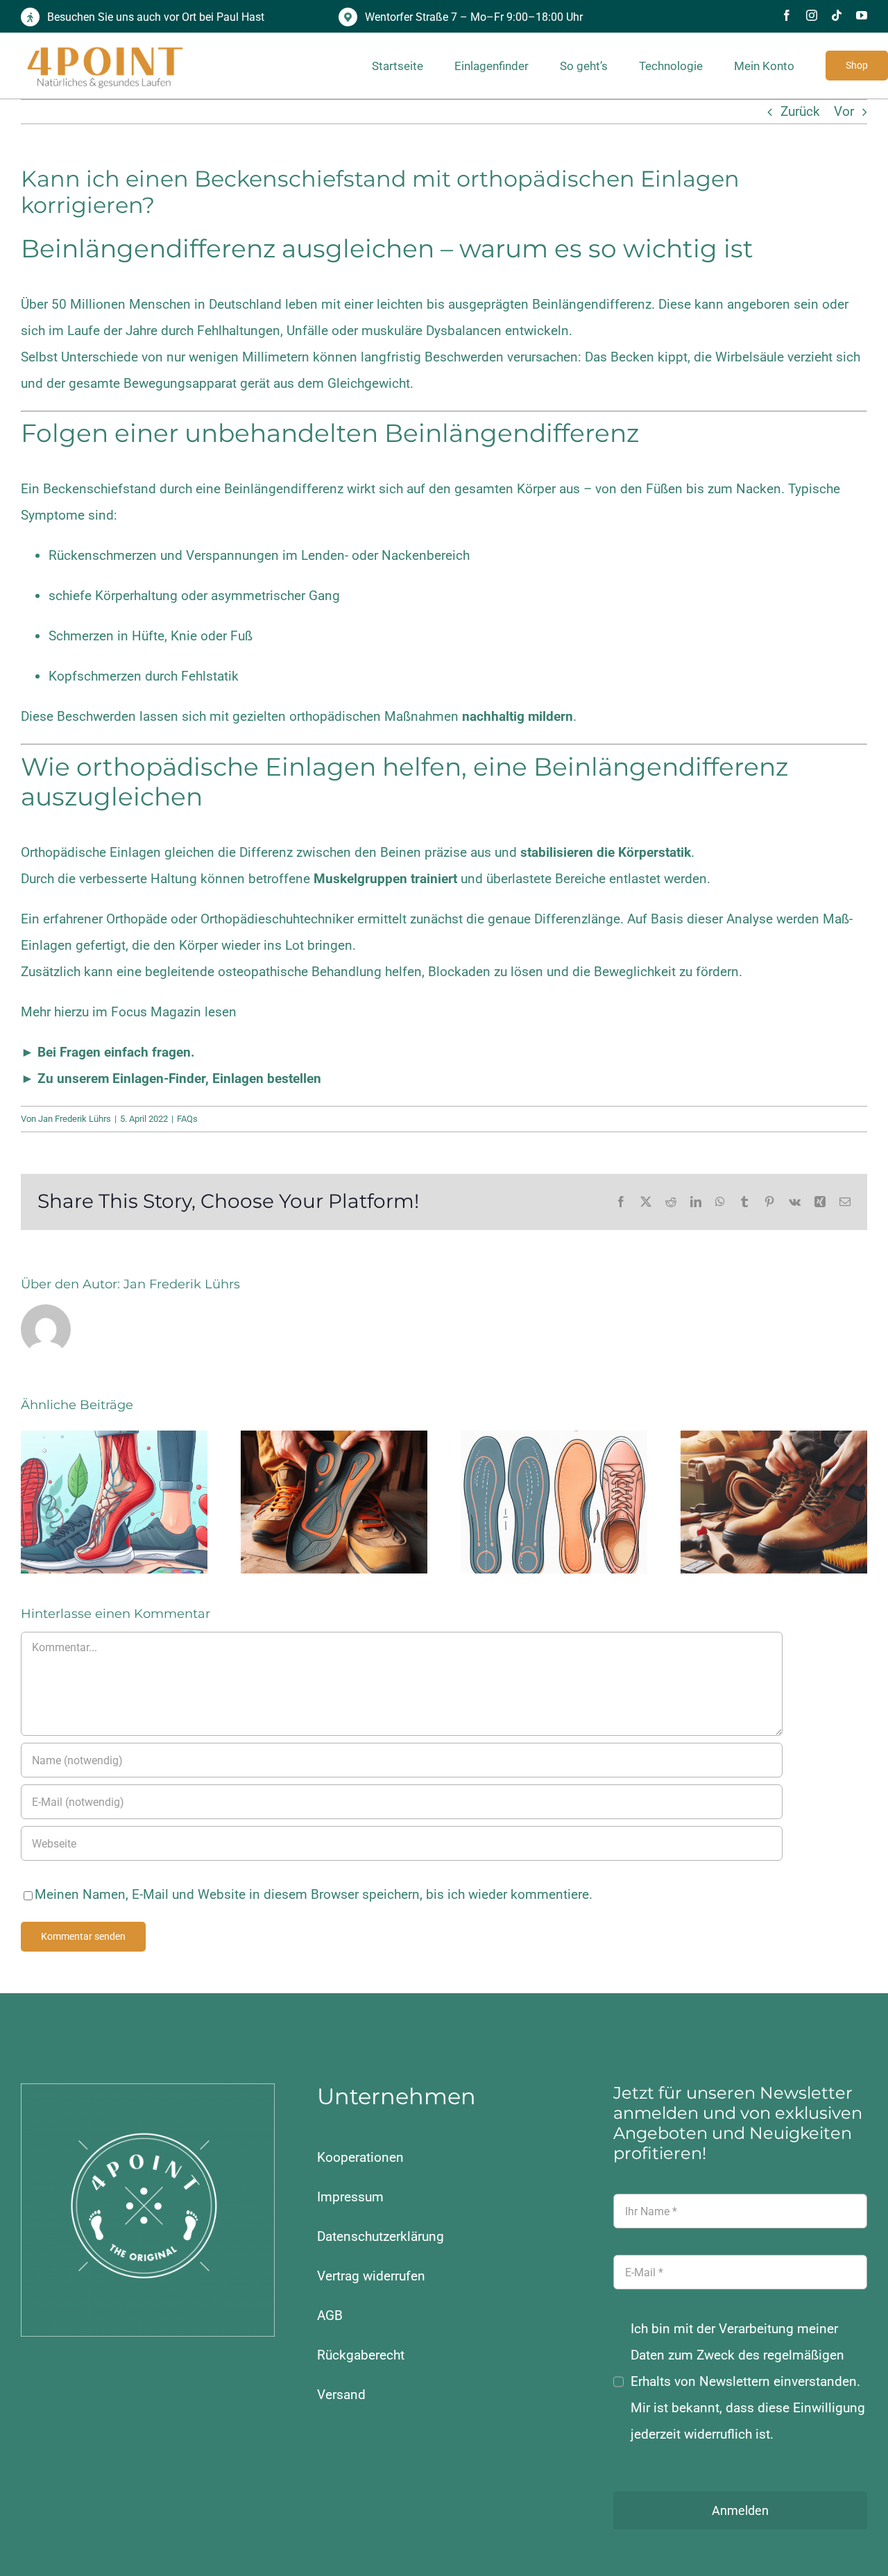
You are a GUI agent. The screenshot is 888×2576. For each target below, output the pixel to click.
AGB (330, 2315)
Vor (844, 111)
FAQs (187, 1119)
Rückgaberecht (361, 2355)
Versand (341, 2395)
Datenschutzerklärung (381, 2236)
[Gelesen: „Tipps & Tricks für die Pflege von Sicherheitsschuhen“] (774, 1502)
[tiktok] (837, 15)
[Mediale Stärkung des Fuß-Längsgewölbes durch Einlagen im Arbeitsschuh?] (334, 1502)
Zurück (800, 111)
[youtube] (862, 15)
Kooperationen (360, 2157)
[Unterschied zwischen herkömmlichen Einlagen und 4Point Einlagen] (554, 1502)
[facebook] (787, 15)
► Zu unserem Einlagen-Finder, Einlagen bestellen (171, 1078)
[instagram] (812, 15)
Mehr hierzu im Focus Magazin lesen (129, 1012)
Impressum (350, 2197)
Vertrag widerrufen (371, 2276)
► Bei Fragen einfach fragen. (108, 1052)
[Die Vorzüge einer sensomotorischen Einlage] (114, 1502)
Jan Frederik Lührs (75, 1119)
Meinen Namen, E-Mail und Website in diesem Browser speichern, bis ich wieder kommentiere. (314, 1894)
